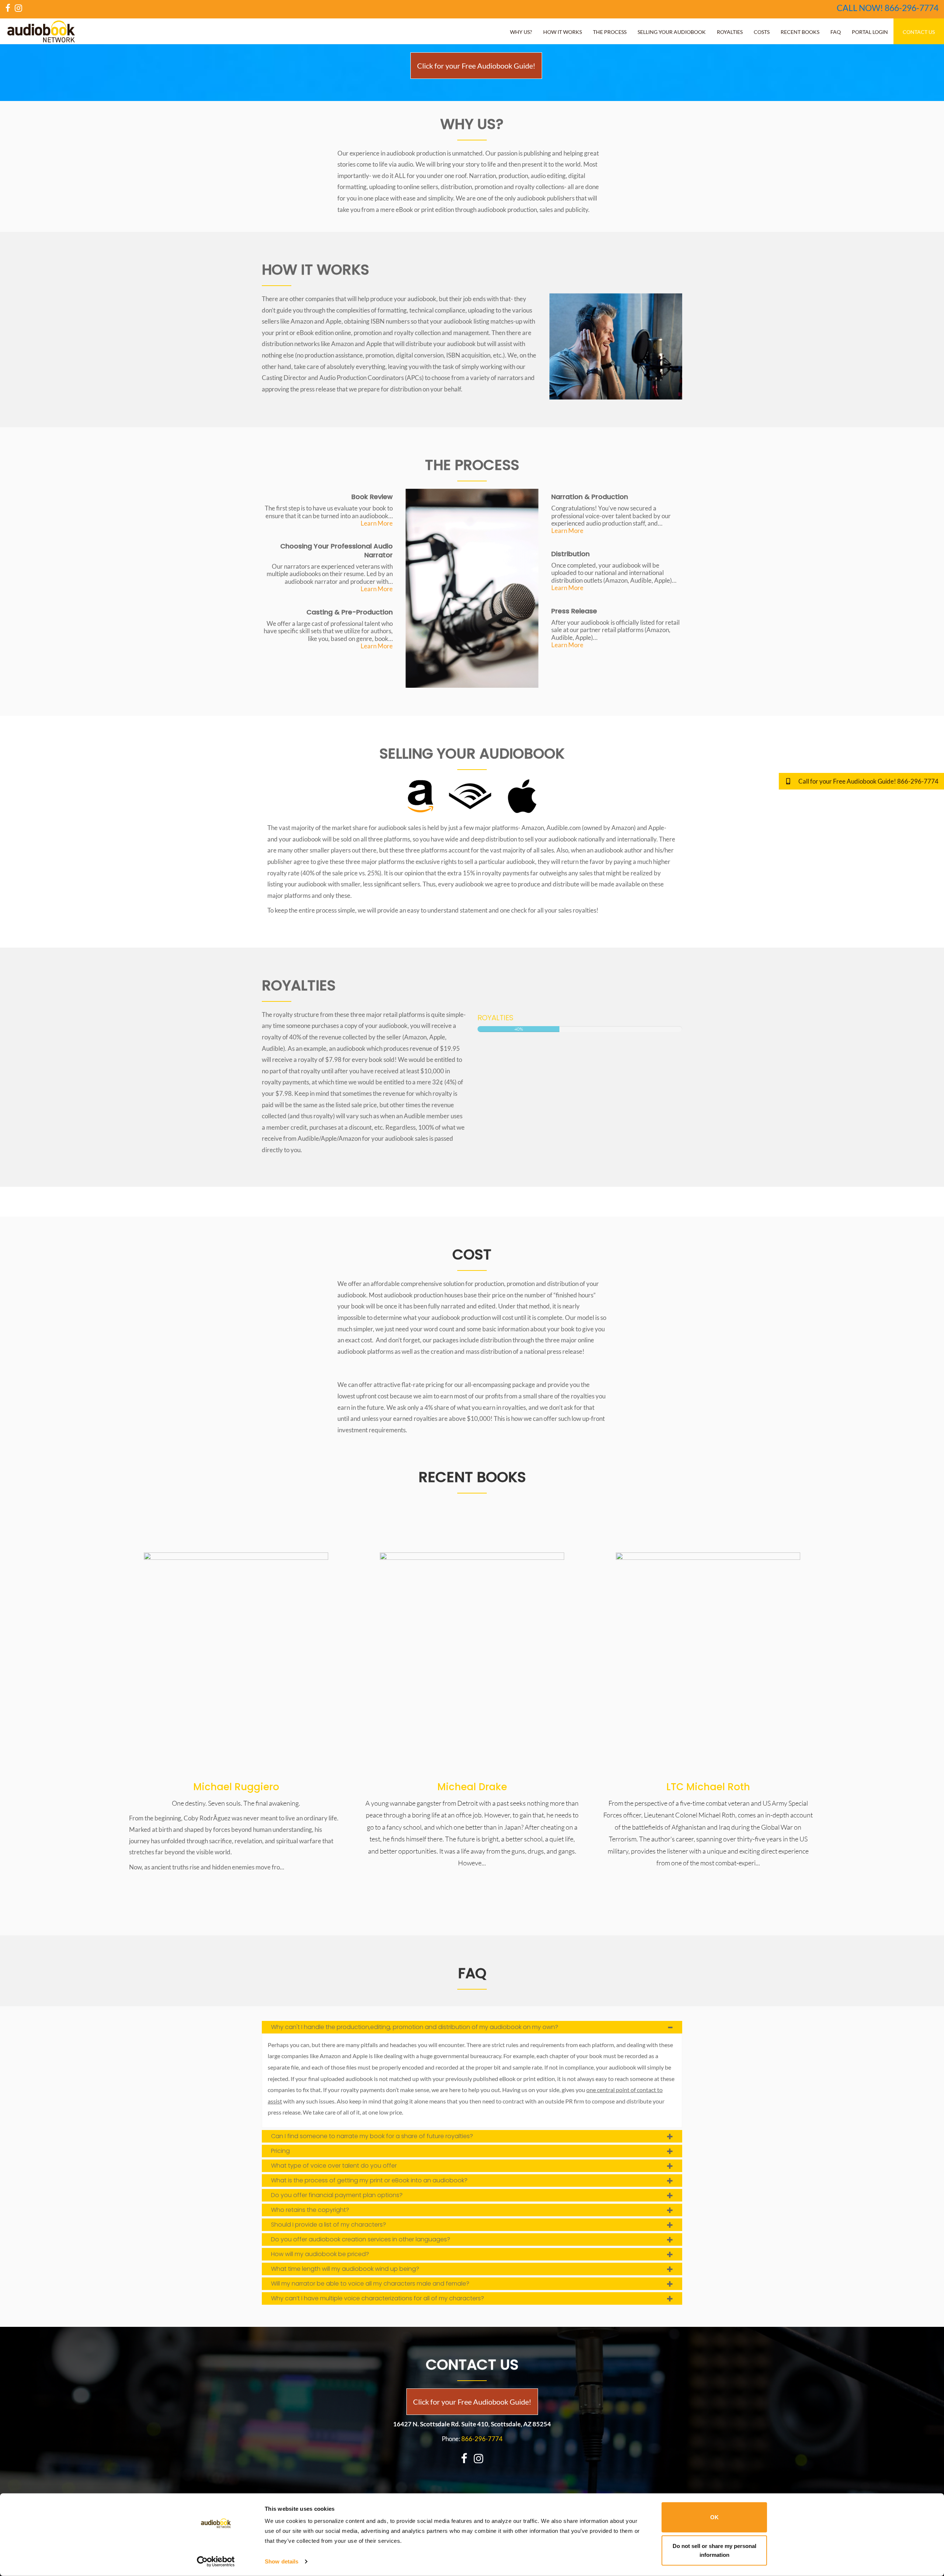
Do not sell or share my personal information (714, 2550)
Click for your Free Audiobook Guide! (472, 2402)
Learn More (377, 523)
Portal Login (870, 32)
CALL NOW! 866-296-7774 (888, 8)
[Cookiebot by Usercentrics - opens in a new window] (216, 2562)
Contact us (919, 32)
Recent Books (800, 32)
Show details (282, 2561)
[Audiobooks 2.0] (236, 1663)
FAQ (836, 32)
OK (714, 2517)
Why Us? (521, 32)
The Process (610, 32)
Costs (762, 32)
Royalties (730, 32)
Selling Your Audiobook (672, 32)
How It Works (563, 32)
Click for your (476, 66)
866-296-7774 (482, 2439)
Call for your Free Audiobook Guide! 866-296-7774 (868, 781)
